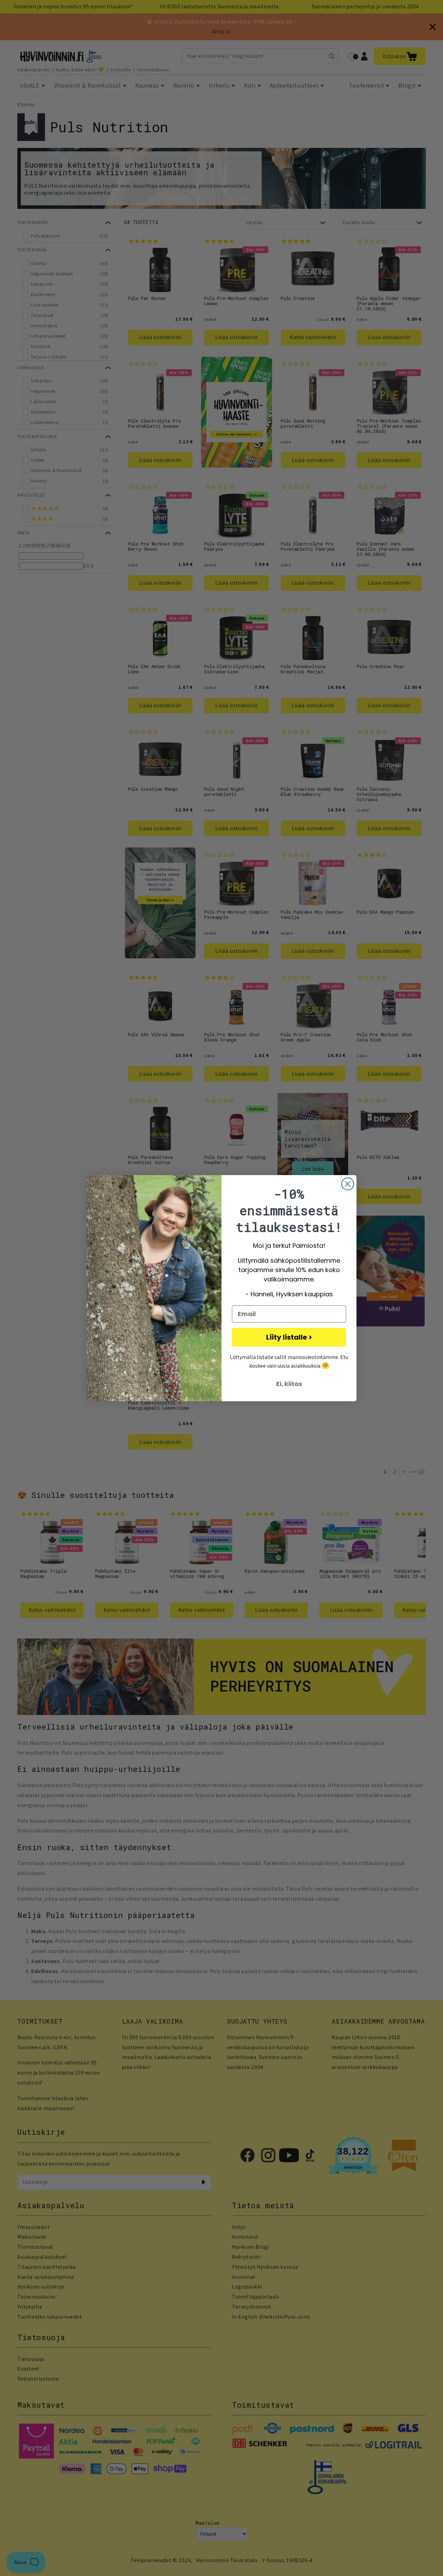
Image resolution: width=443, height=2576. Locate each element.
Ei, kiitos (289, 1384)
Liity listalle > (289, 1337)
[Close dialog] (348, 1184)
